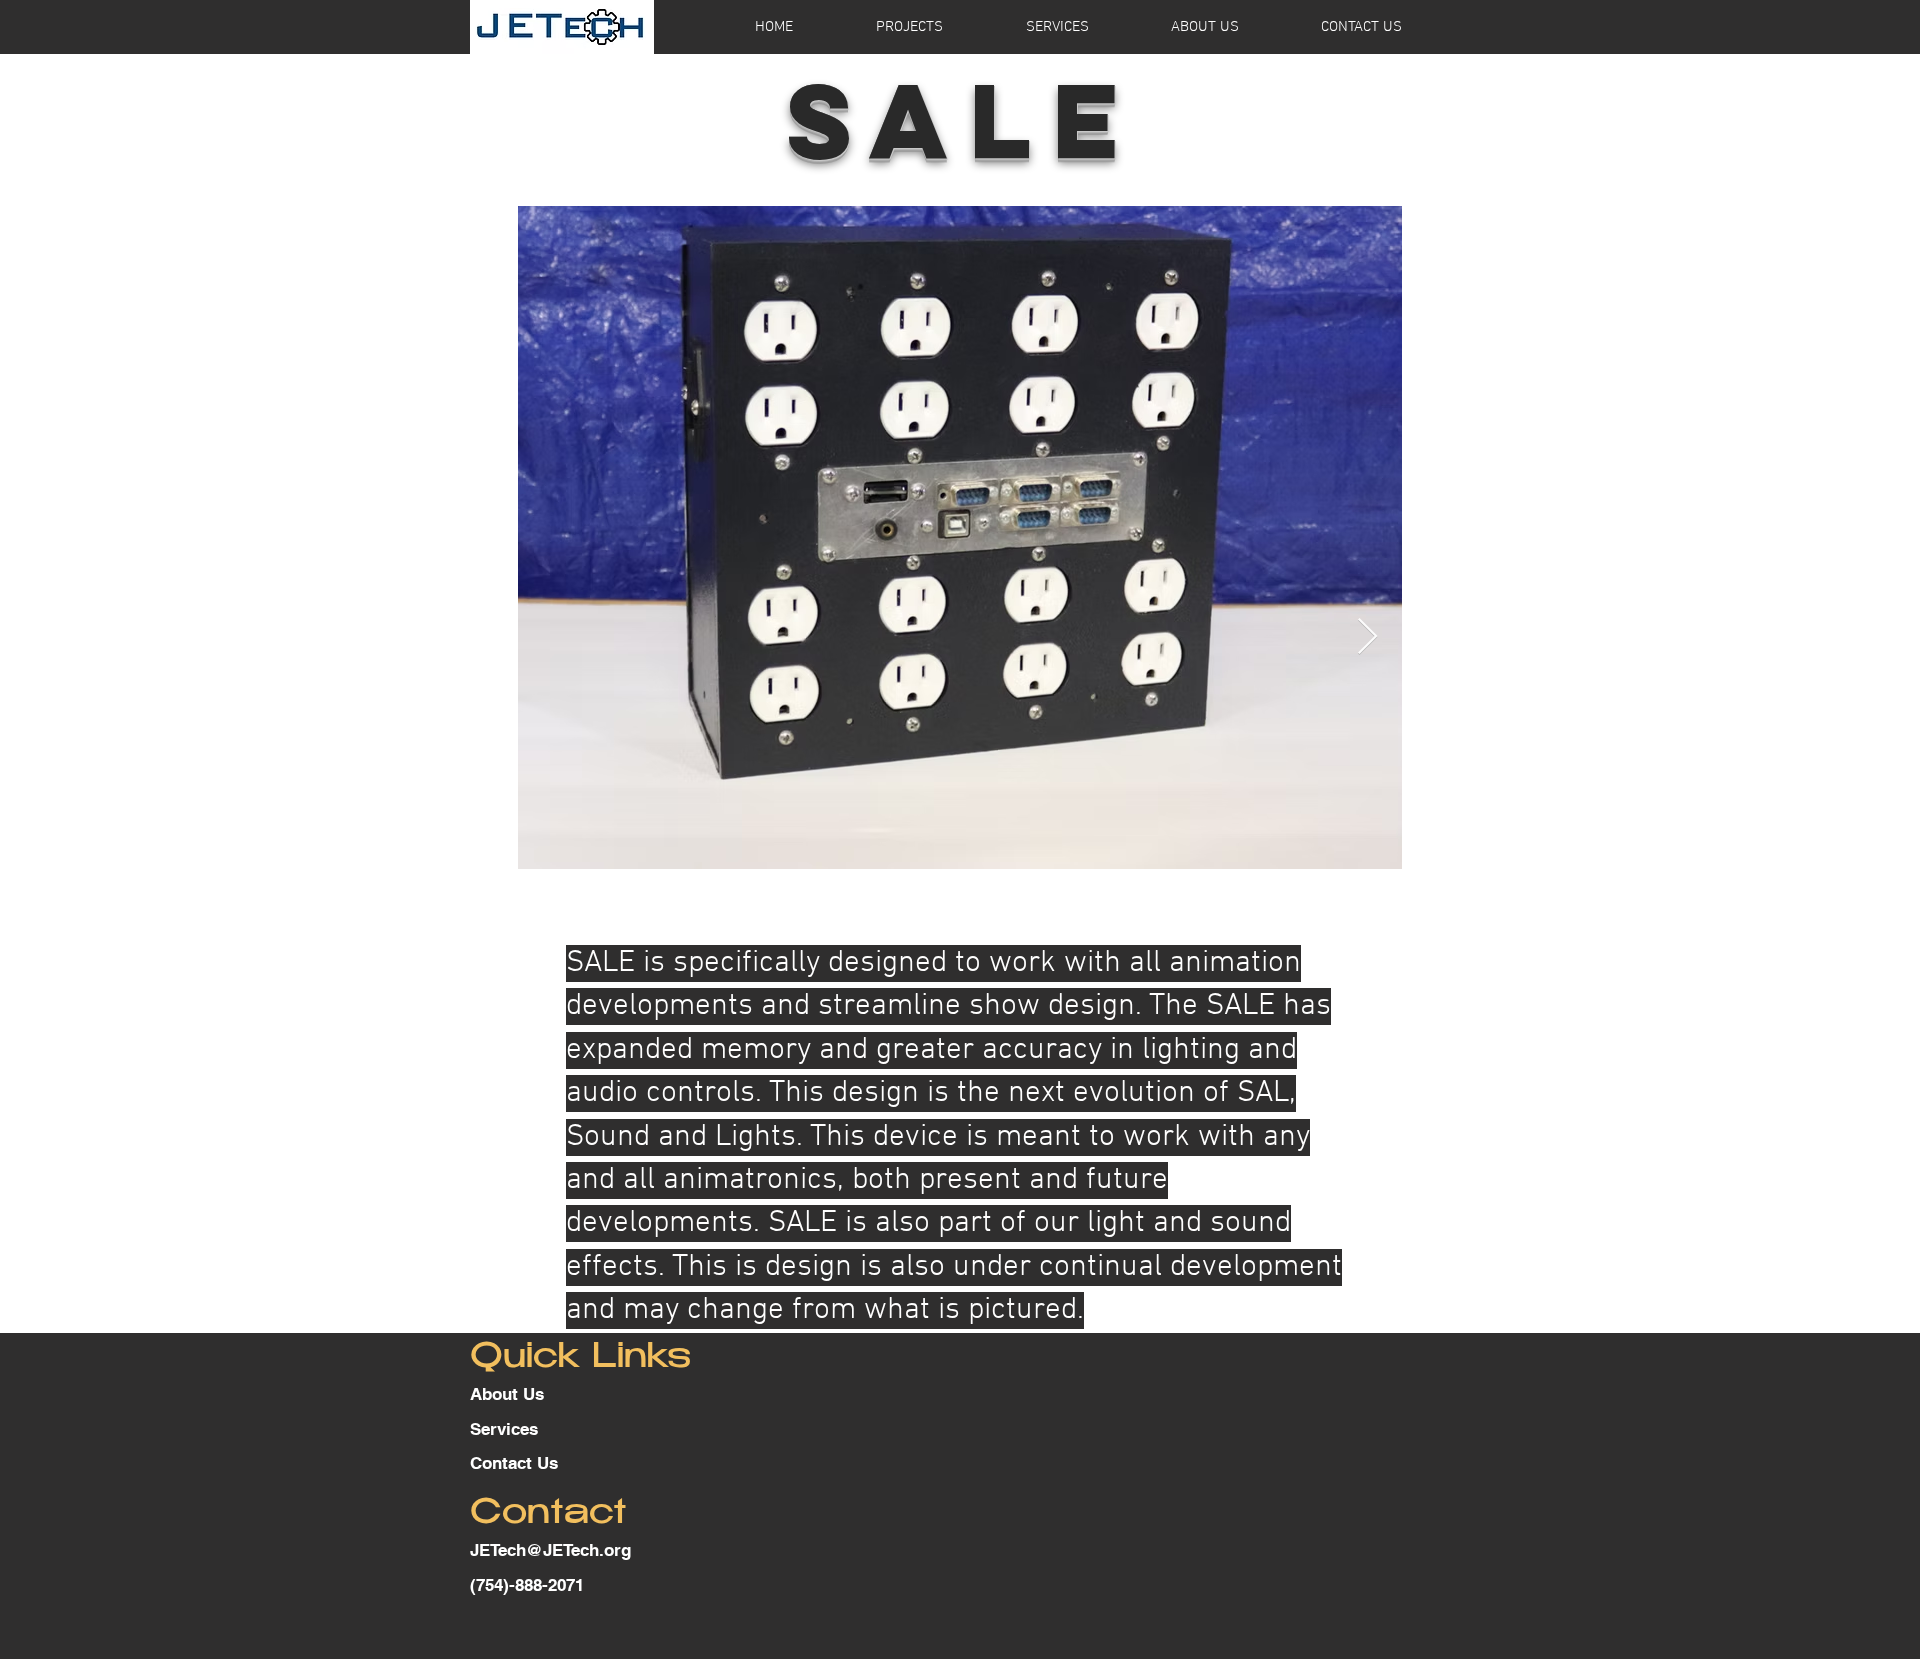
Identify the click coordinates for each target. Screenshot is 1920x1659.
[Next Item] (1367, 637)
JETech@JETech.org (550, 1550)
